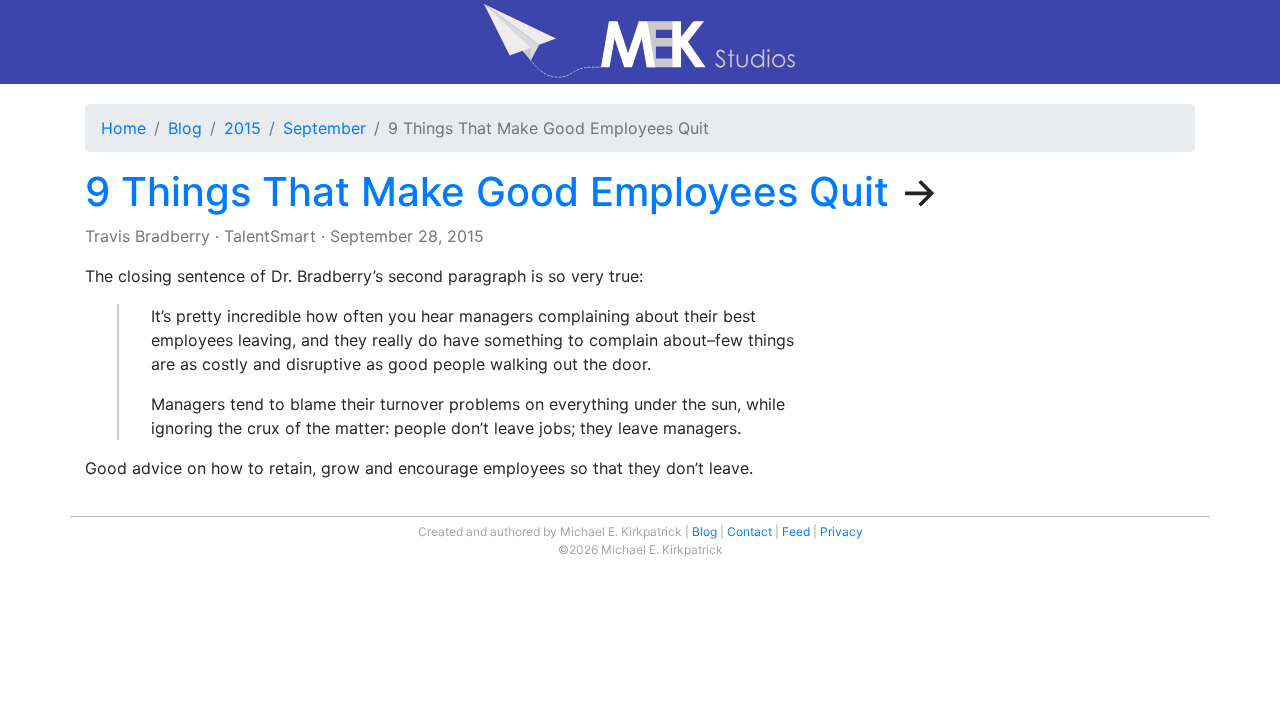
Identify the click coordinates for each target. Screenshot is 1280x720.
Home (123, 128)
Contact (749, 531)
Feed (796, 531)
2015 (242, 128)
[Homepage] (640, 42)
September (324, 128)
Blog (185, 128)
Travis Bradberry (147, 236)
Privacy (841, 531)
